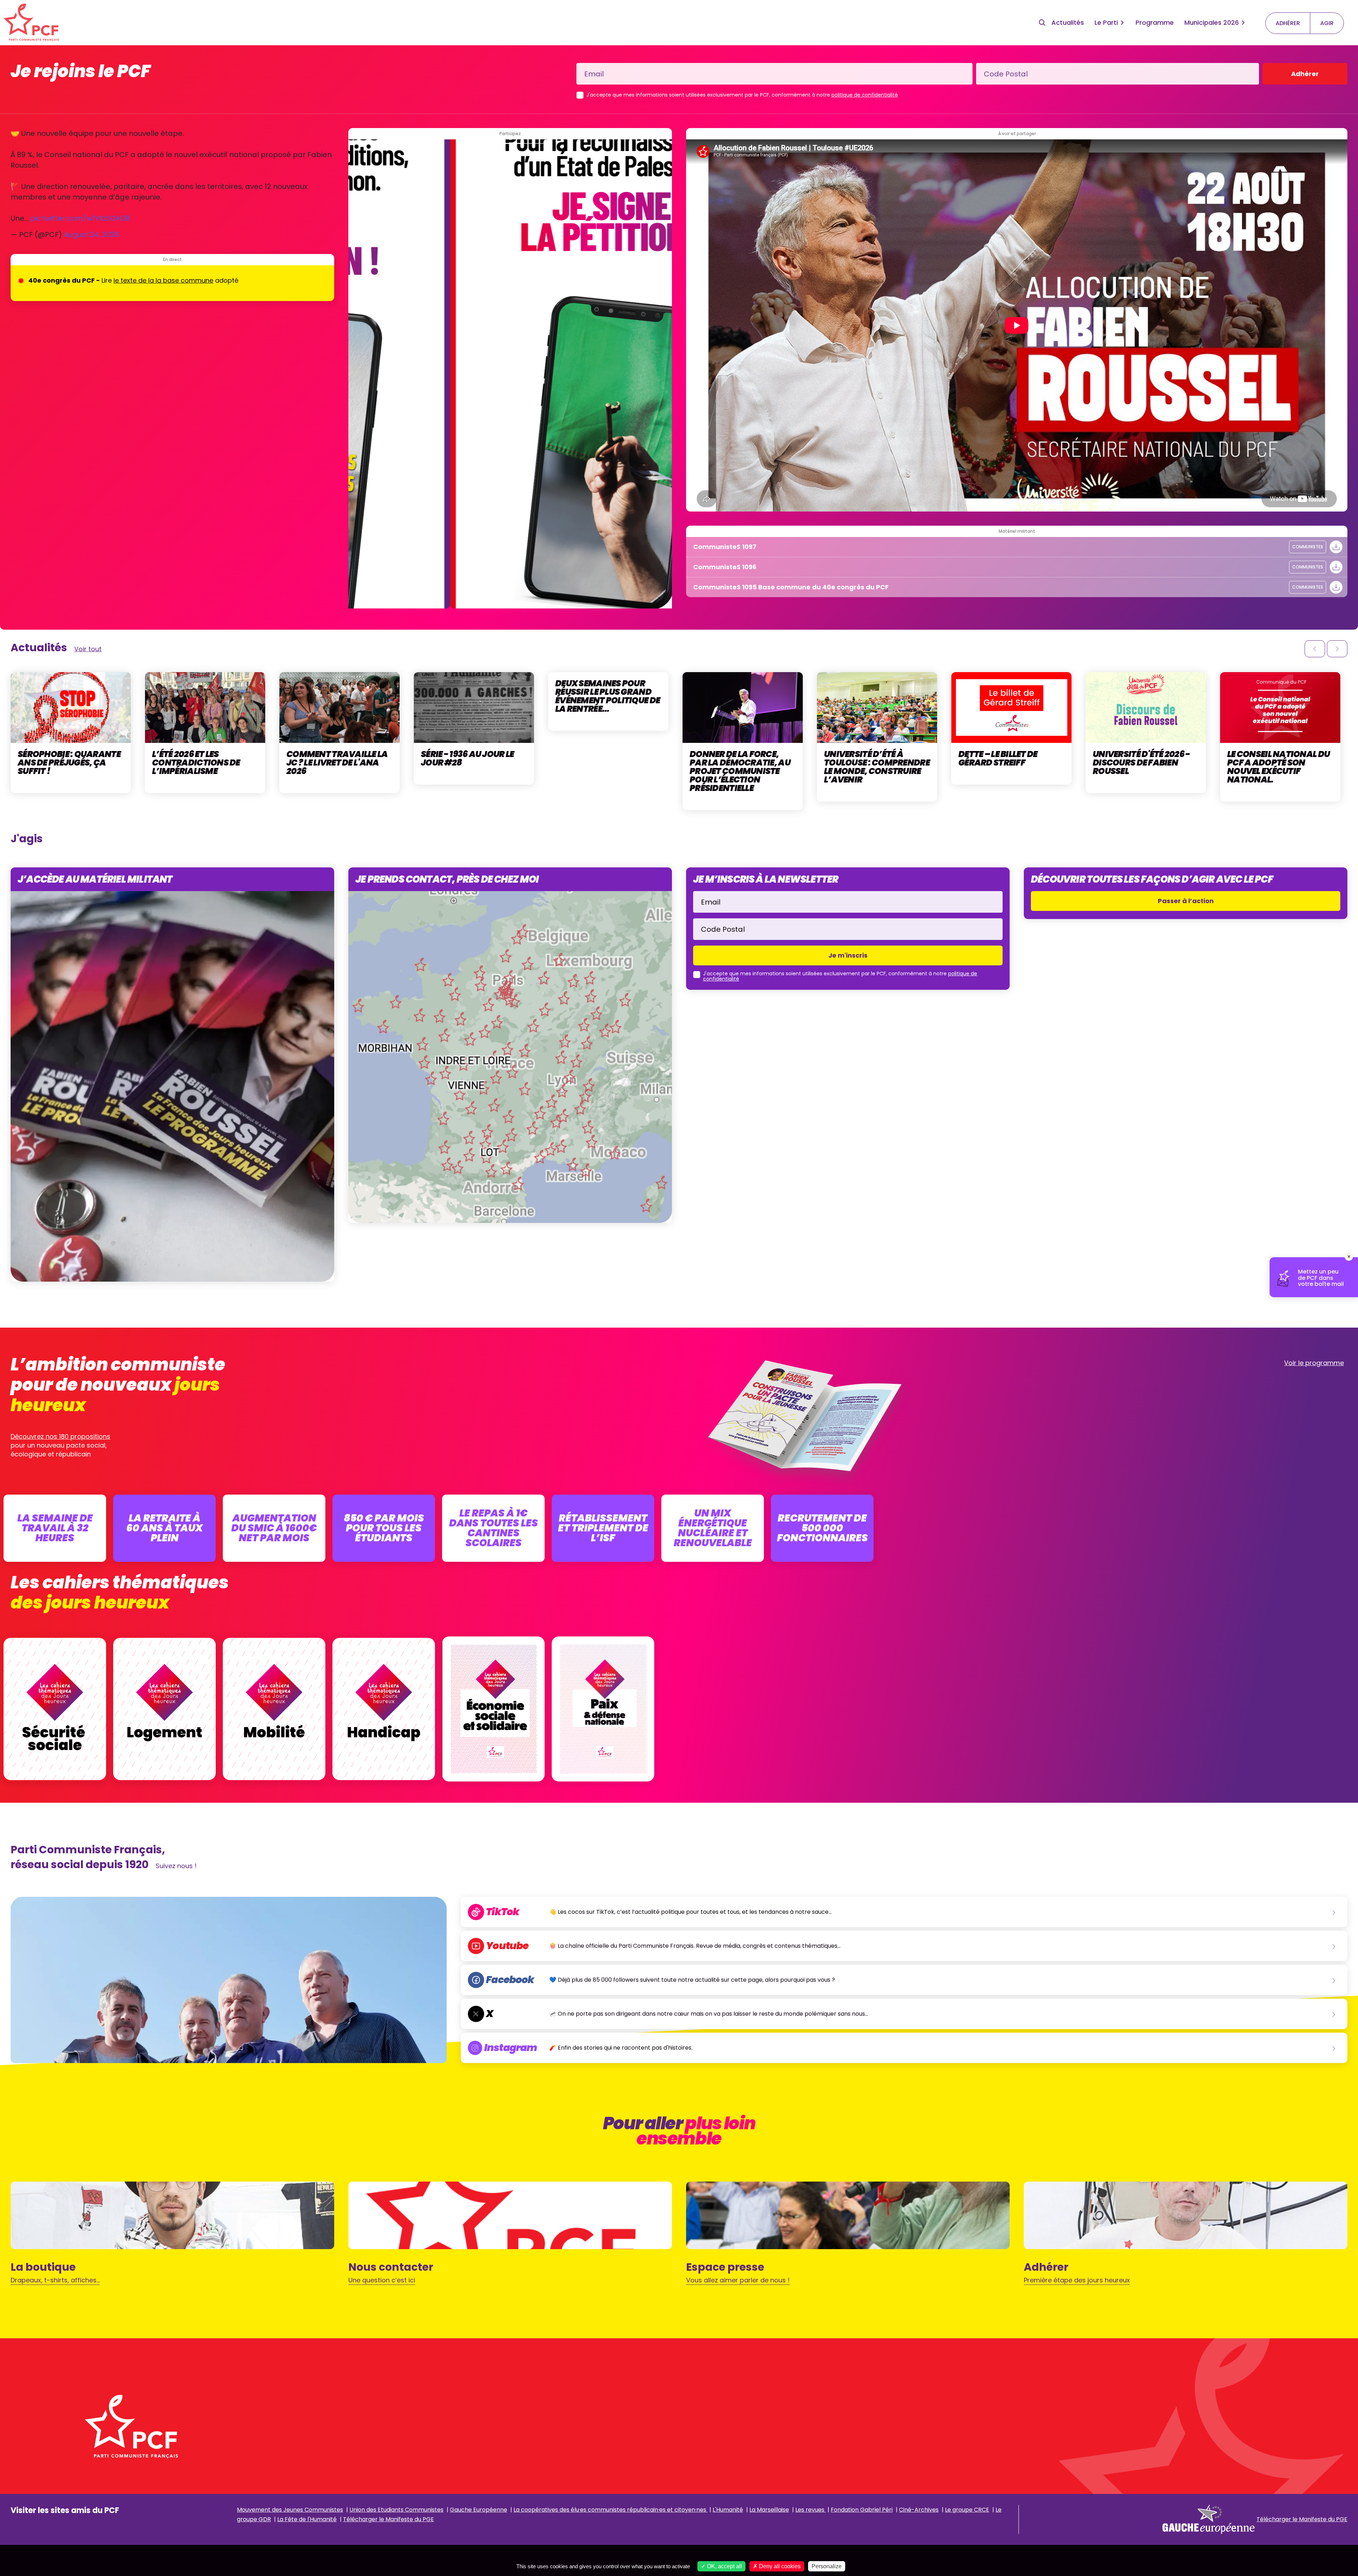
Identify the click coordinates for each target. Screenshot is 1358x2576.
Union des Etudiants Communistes (396, 2510)
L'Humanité (728, 2510)
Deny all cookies (779, 2566)
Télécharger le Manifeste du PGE (388, 2519)
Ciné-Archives (919, 2510)
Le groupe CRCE (967, 2510)
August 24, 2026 (91, 235)
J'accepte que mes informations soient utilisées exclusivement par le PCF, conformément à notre (742, 95)
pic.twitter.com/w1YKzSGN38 (80, 218)
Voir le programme (1314, 1363)
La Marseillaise (769, 2510)
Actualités (1068, 22)
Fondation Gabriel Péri (862, 2510)
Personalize (827, 2566)
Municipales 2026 (1212, 22)
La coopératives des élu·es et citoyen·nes (611, 2510)
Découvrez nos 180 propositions (60, 1436)
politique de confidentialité (865, 95)
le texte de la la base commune (163, 280)
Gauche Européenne (478, 2510)
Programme (1155, 22)
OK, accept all (724, 2566)
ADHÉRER (1288, 23)
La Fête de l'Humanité (307, 2519)
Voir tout (88, 649)
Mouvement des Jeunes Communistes (290, 2510)
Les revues (811, 2510)
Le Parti (1106, 22)
